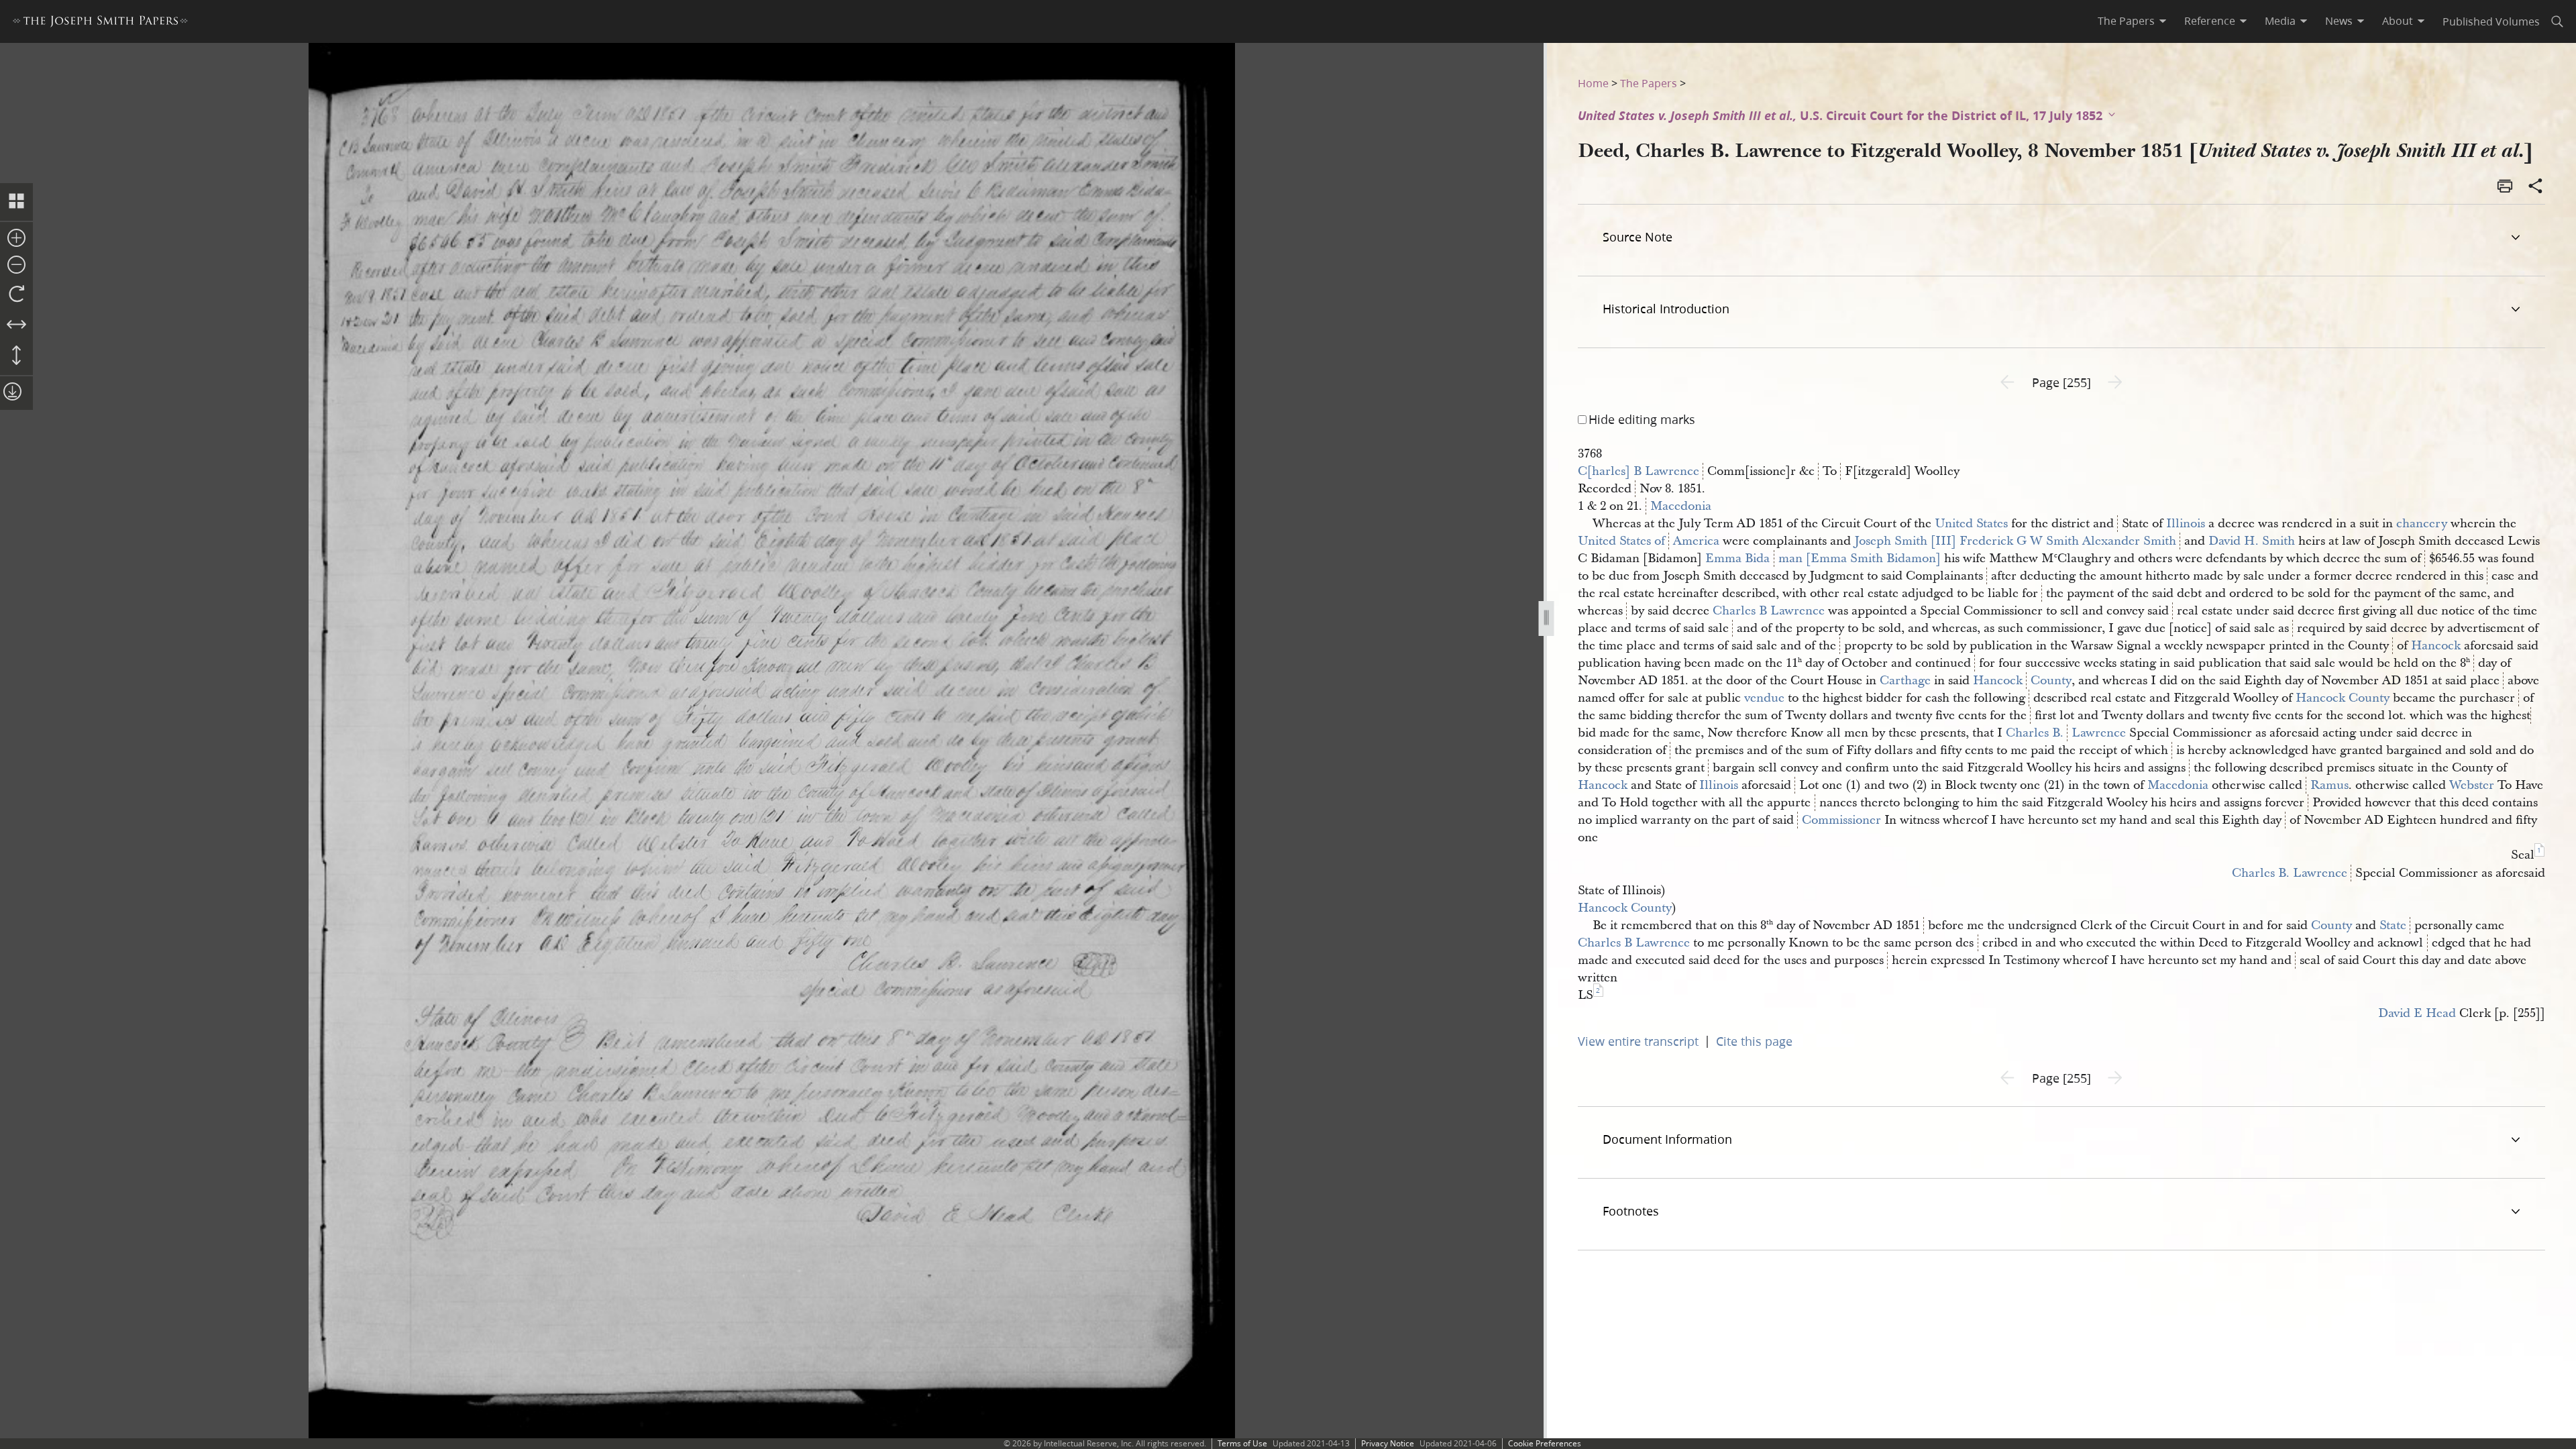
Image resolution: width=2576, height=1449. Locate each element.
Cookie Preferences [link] (1545, 1443)
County (2331, 925)
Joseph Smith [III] (1905, 541)
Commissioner (1841, 820)
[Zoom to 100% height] (16, 356)
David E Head (2417, 1013)
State (2393, 925)
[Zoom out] (16, 266)
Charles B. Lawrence (2066, 733)
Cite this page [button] (1754, 1041)
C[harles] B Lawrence (1639, 471)
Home (1593, 83)
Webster (2472, 785)
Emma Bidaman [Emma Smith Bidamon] (1823, 558)
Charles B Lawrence (1769, 611)
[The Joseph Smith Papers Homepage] (100, 23)
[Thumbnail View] (16, 202)
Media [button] (2280, 21)
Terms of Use (1242, 1443)
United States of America (1649, 541)
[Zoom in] (16, 239)
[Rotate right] (16, 294)
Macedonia (1681, 506)
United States (1971, 524)
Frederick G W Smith (2019, 541)
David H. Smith (2252, 541)
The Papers (1649, 83)
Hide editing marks (1642, 419)
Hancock (2436, 646)
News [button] (2339, 21)
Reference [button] (2210, 21)
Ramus (2329, 785)
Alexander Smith (2129, 541)
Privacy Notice (1388, 1443)
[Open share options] (2536, 187)
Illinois (2186, 524)
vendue (1764, 698)
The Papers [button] (2126, 21)
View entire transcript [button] (1638, 1041)
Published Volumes (2491, 21)
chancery (2422, 524)
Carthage (1905, 681)
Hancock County (2022, 681)
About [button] (2398, 21)
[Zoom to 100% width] (16, 325)
